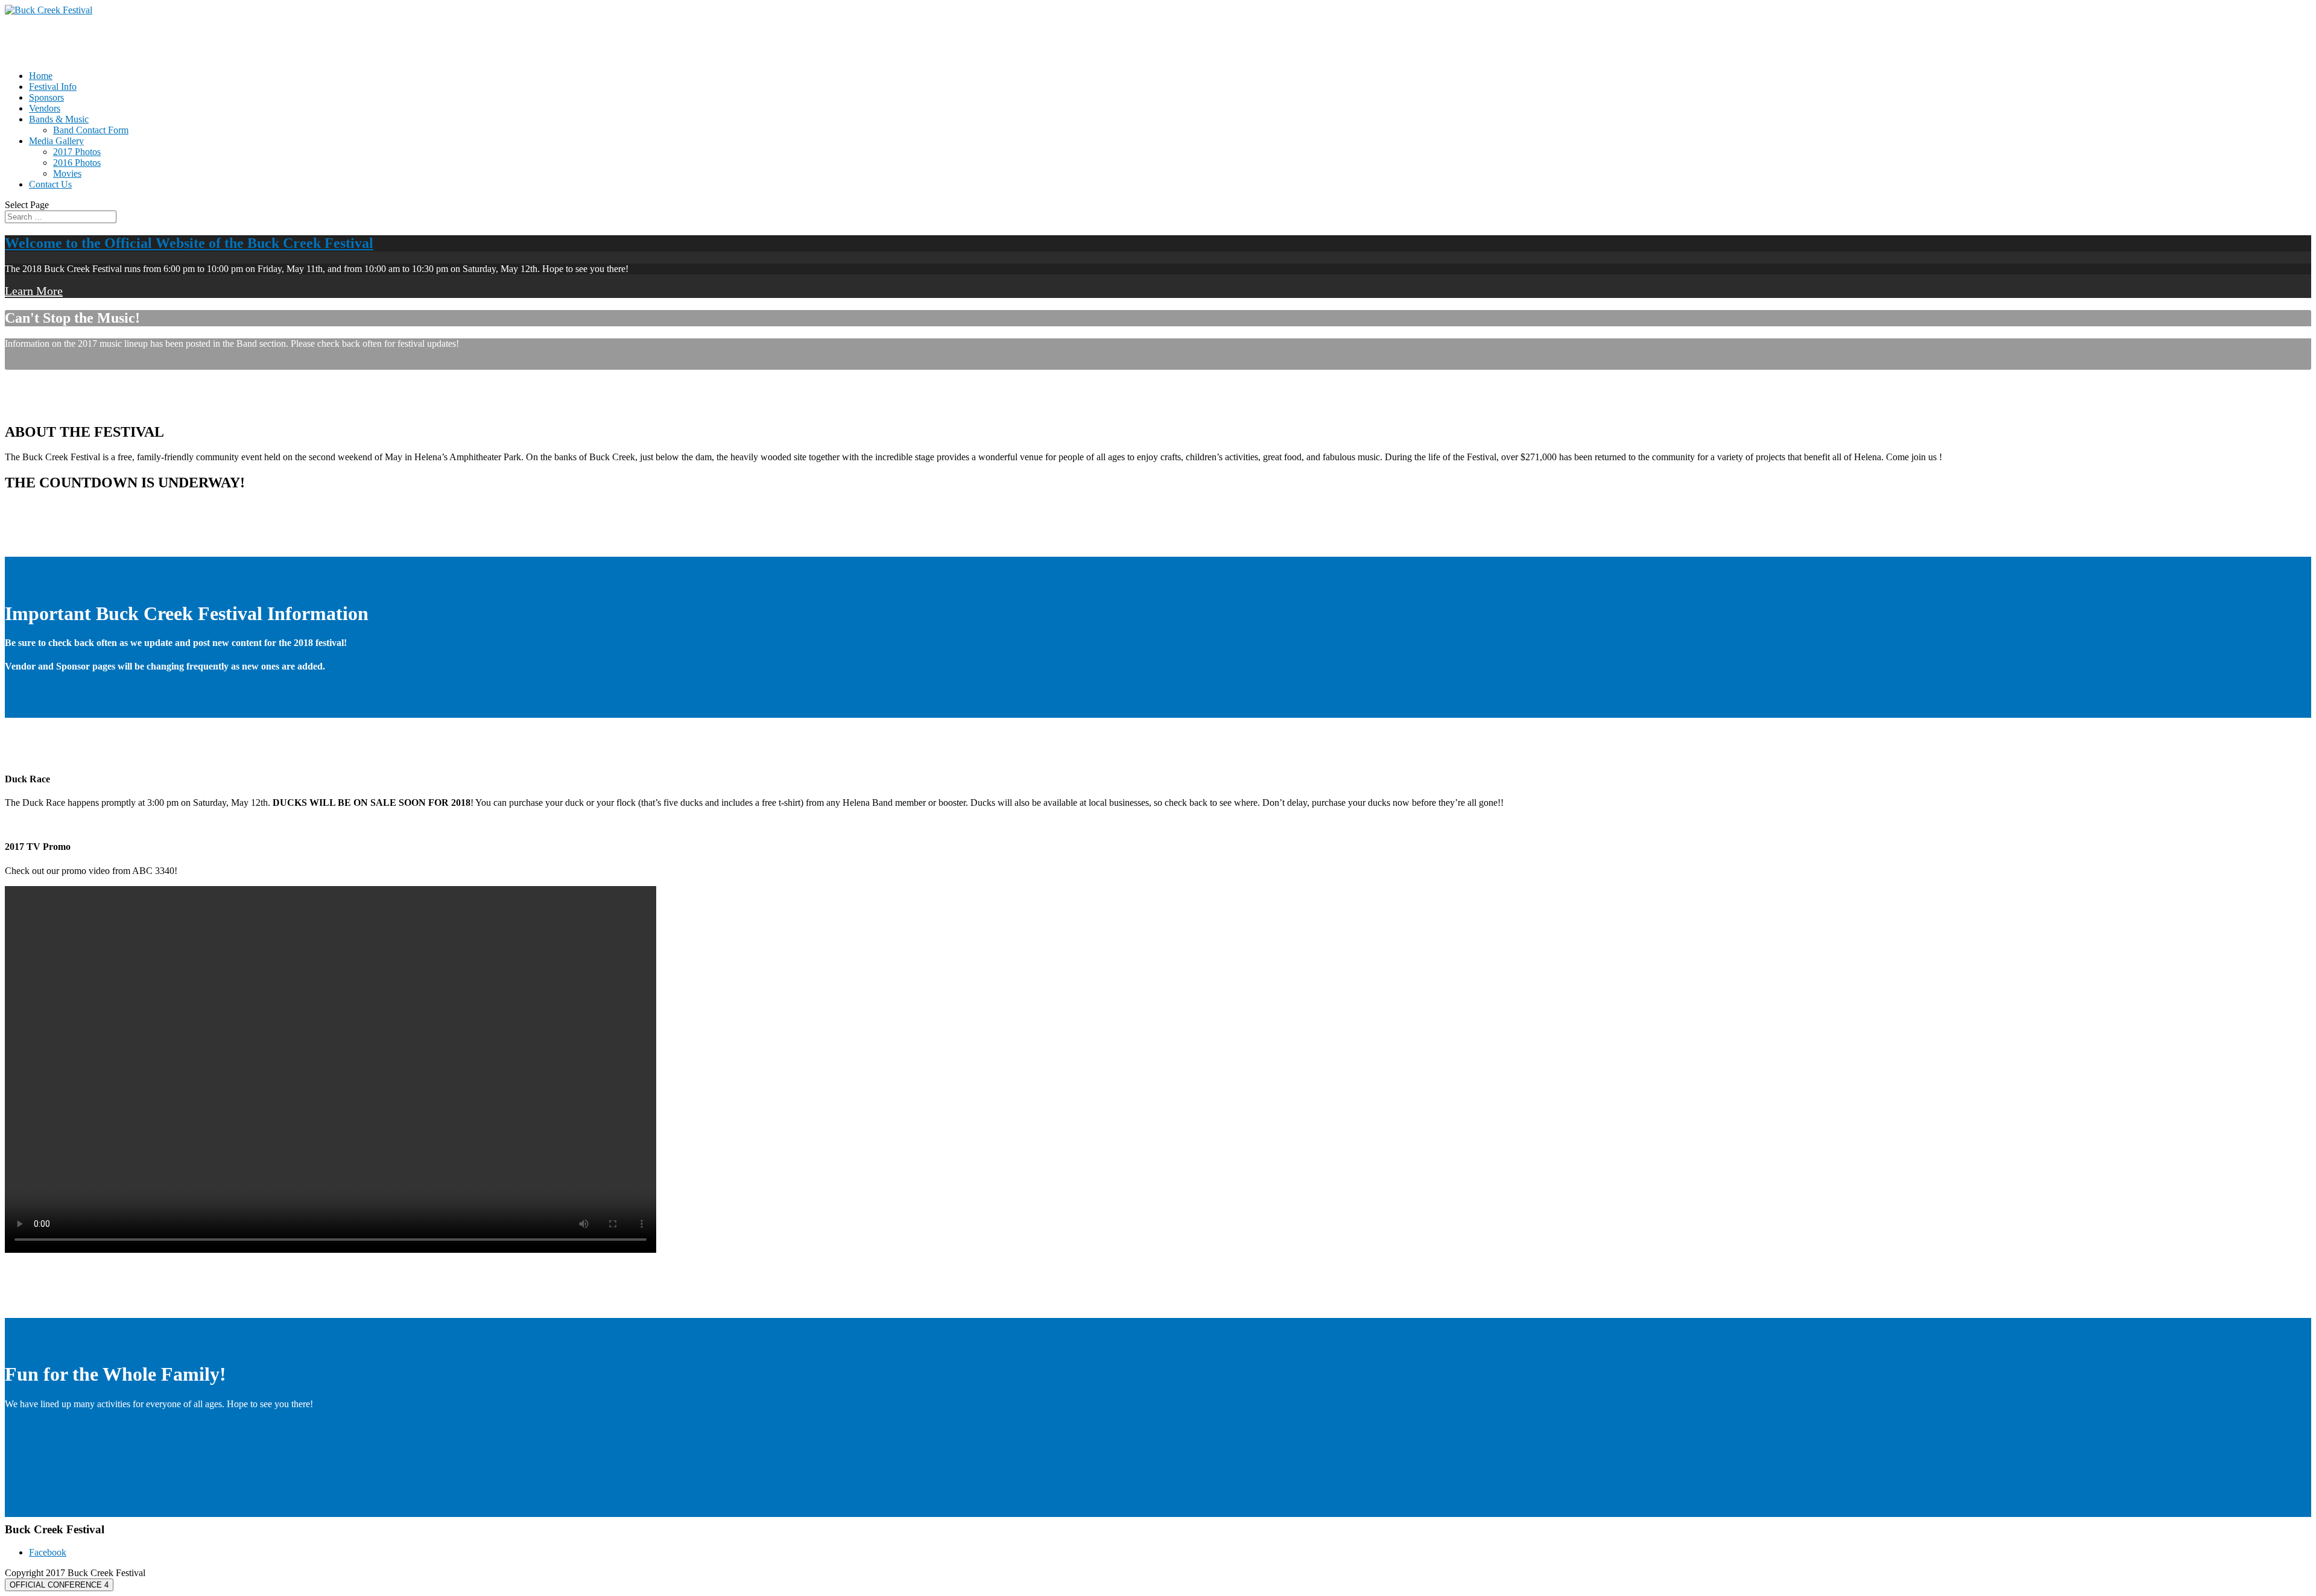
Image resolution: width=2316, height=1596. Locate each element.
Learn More (34, 291)
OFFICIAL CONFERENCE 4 (59, 1585)
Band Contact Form (91, 130)
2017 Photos (77, 152)
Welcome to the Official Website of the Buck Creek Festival (189, 243)
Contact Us (50, 184)
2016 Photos (77, 163)
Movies (67, 173)
